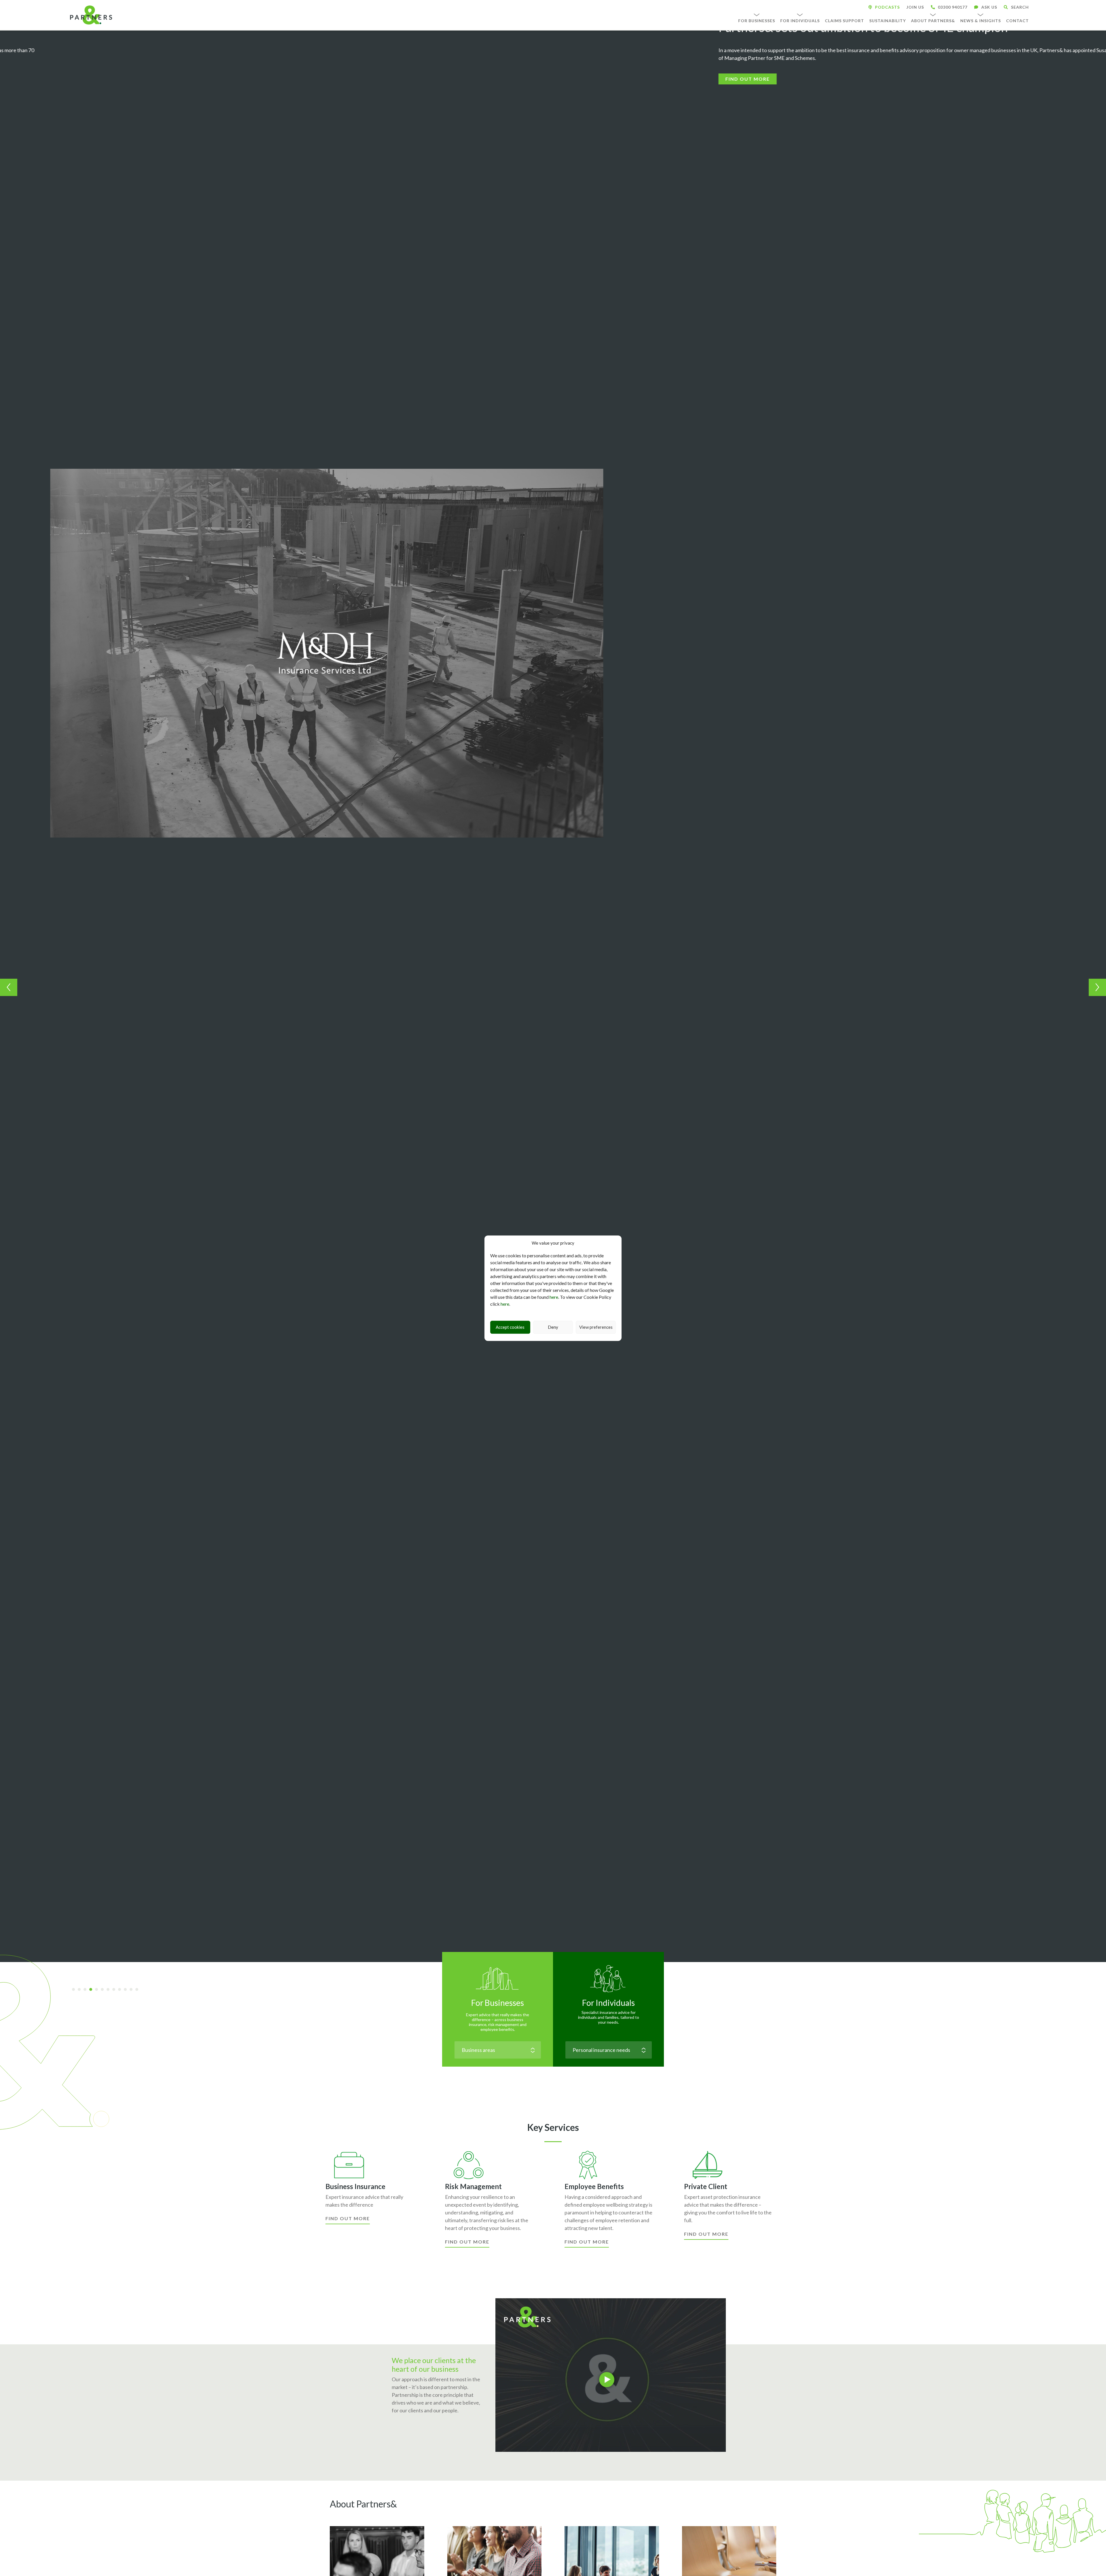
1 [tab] (75, 1990)
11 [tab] (133, 1990)
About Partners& (933, 21)
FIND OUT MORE (52, 71)
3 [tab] (87, 1990)
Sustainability (888, 21)
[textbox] (498, 2050)
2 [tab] (81, 1990)
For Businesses (757, 21)
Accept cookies (510, 1327)
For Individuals (800, 21)
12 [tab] (139, 1990)
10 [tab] (127, 1990)
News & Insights (981, 21)
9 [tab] (122, 1990)
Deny (553, 1327)
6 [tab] (104, 1990)
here (554, 1297)
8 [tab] (116, 1990)
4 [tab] (93, 1990)
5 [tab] (99, 1990)
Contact (1017, 21)
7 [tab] (110, 1990)
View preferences (596, 1327)
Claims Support (844, 21)
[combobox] (498, 2050)
